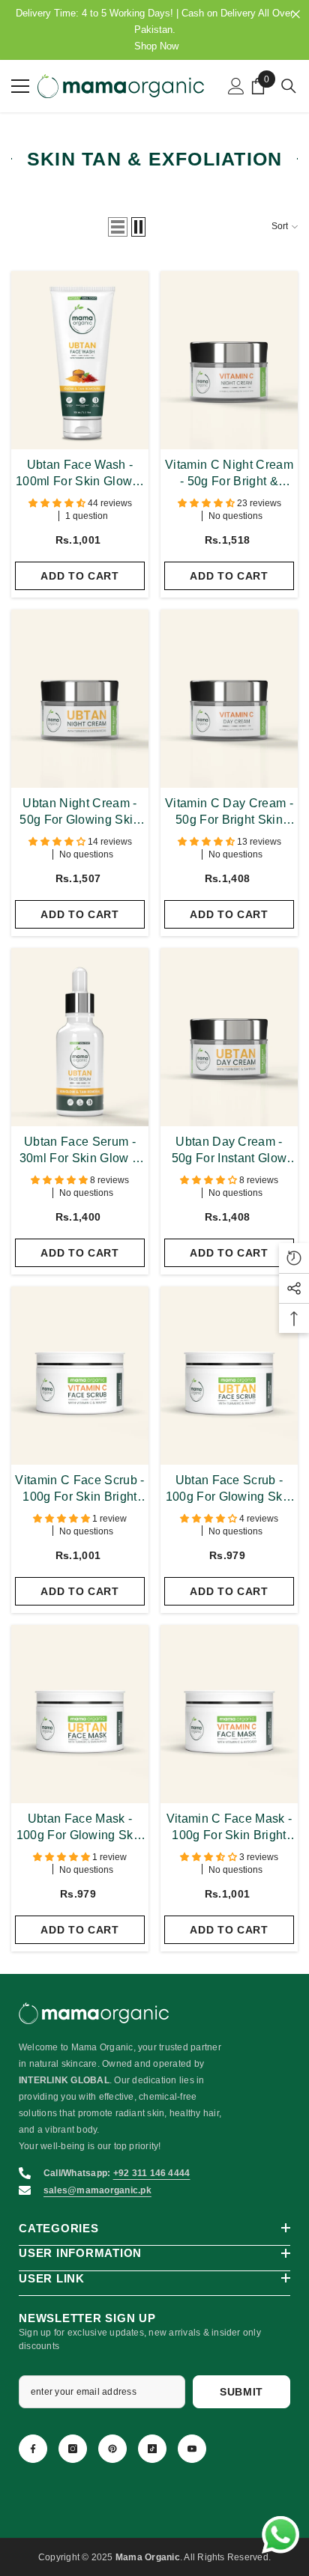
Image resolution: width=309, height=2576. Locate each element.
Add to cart (80, 576)
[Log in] (236, 86)
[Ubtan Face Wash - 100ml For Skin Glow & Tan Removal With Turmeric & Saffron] (80, 360)
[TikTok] (152, 2449)
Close (296, 15)
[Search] (289, 86)
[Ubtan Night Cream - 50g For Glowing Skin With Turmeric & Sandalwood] (80, 699)
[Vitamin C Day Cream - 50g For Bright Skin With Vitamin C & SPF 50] (229, 699)
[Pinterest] (112, 2449)
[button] (118, 227)
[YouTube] (192, 2449)
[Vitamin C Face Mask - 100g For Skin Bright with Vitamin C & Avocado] (229, 1714)
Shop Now (156, 46)
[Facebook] (33, 2449)
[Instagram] (73, 2449)
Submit (241, 2392)
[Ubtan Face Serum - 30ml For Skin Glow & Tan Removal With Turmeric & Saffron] (80, 1037)
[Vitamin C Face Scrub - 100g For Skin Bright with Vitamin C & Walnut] (80, 1376)
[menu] (20, 86)
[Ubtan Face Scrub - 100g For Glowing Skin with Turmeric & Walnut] (229, 1376)
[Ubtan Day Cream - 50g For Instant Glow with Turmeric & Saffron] (229, 1037)
